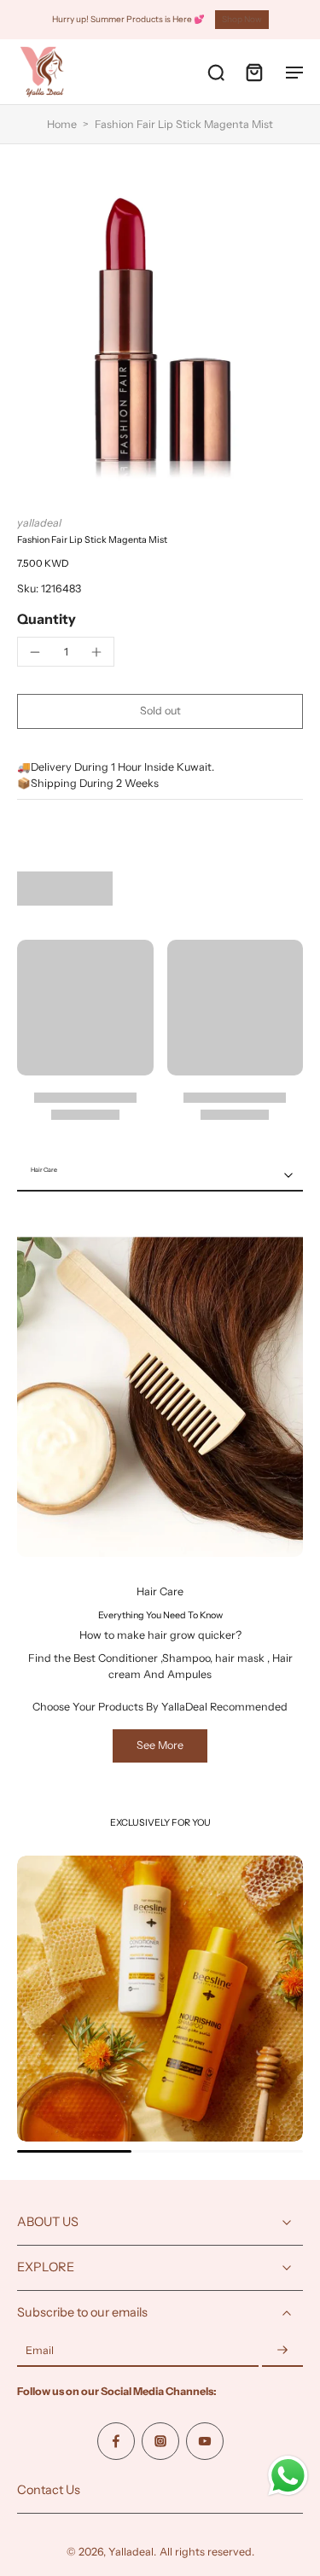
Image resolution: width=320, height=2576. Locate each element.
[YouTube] (205, 2441)
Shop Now (242, 19)
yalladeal (39, 523)
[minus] (35, 652)
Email (40, 2351)
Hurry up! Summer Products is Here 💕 (128, 19)
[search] (216, 72)
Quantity (47, 619)
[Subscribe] (282, 2351)
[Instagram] (160, 2441)
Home (62, 124)
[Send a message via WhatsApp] (288, 2476)
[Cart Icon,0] (253, 72)
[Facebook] (116, 2441)
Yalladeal (131, 2552)
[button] (160, 711)
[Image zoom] (160, 330)
